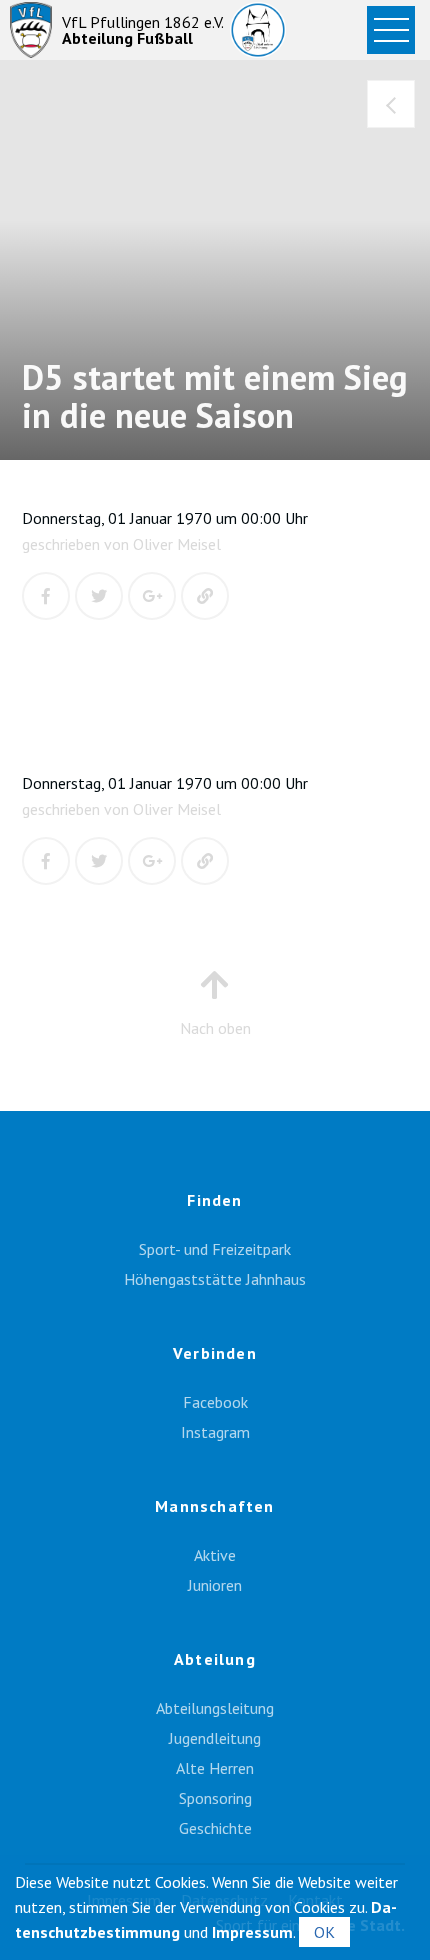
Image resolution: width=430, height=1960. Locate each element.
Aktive (215, 1555)
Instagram (215, 1432)
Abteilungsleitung (215, 1708)
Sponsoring (215, 1798)
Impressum (252, 1932)
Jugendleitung (215, 1738)
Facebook (215, 1402)
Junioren (215, 1585)
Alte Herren (215, 1768)
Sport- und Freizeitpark (215, 1249)
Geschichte (215, 1828)
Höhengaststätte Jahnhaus (215, 1279)
